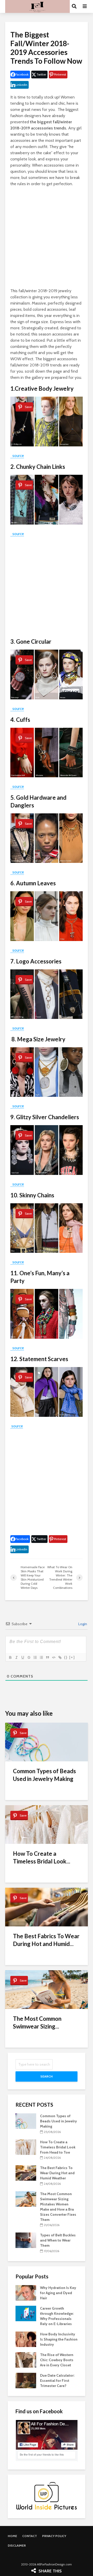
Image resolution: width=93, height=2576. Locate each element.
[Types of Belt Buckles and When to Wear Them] (26, 2240)
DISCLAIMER (17, 2545)
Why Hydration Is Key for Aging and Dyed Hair (58, 2293)
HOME (12, 2536)
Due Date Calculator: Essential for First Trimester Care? (57, 2381)
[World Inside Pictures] (47, 2496)
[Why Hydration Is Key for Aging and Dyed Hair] (26, 2292)
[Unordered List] (41, 1657)
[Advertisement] (47, 238)
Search (47, 2076)
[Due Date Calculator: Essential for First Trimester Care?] (26, 2380)
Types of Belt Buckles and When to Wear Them (58, 2240)
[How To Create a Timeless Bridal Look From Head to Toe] (26, 2147)
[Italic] (16, 1657)
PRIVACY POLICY (54, 2536)
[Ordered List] (35, 1657)
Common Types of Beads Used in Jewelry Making (44, 1775)
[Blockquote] (47, 1657)
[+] (72, 1657)
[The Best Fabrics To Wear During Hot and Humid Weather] (26, 2173)
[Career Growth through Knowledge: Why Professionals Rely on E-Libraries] (26, 2313)
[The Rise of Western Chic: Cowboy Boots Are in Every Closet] (26, 2359)
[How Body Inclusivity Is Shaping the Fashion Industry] (26, 2339)
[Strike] (29, 1657)
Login (82, 1624)
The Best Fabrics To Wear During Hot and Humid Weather (57, 2173)
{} (66, 1657)
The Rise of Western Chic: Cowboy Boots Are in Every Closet (57, 2360)
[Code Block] (53, 1657)
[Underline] (22, 1657)
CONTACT (30, 2536)
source (17, 456)
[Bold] (10, 1657)
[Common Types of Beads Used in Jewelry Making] (26, 2121)
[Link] (60, 1657)
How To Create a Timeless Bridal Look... (42, 1857)
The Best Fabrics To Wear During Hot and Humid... (46, 1940)
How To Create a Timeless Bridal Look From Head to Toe (58, 2147)
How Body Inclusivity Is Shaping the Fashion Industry (59, 2339)
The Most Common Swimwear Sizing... (37, 2022)
